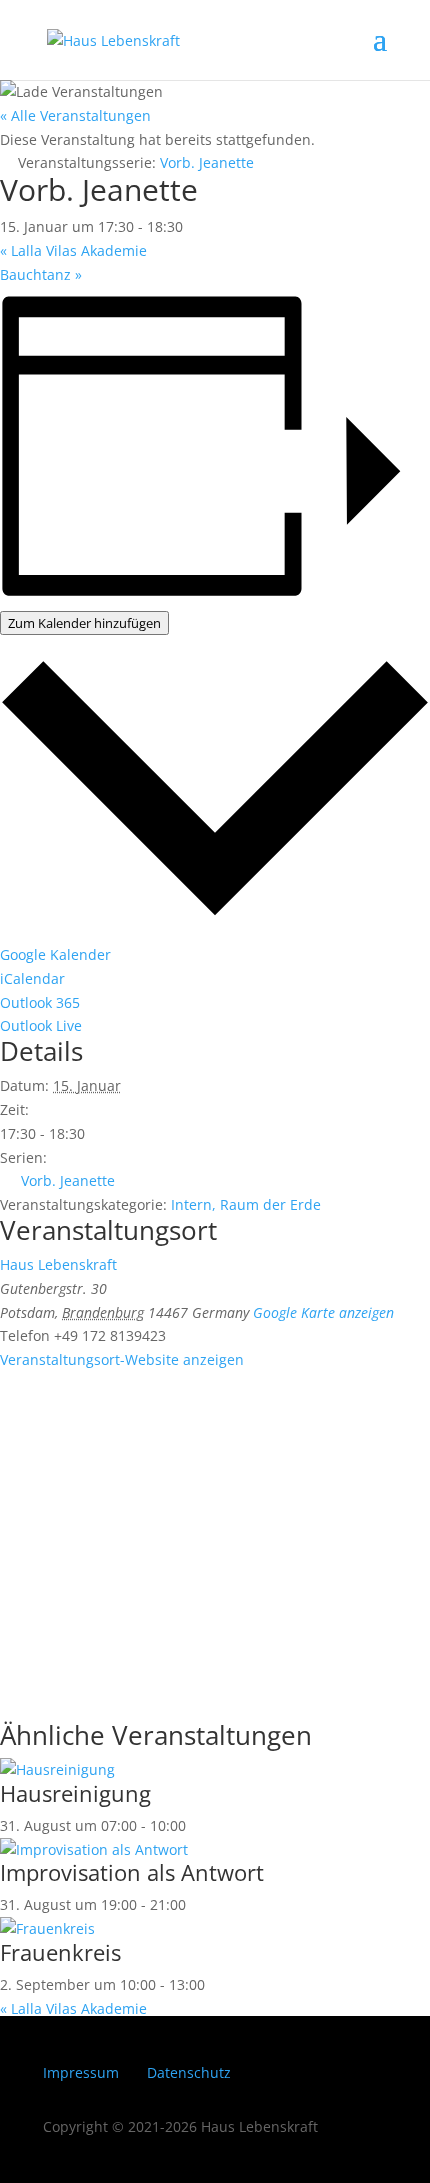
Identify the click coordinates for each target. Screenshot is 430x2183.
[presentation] (57, 1769)
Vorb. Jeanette (68, 1180)
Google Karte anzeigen (323, 1312)
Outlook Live (41, 1025)
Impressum (81, 2072)
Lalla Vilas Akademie (73, 250)
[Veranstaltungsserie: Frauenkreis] (216, 1984)
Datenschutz (189, 2072)
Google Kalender (55, 954)
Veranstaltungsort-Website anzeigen (122, 1359)
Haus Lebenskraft (58, 1264)
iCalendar (32, 978)
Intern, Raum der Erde (246, 1204)
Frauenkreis (60, 1952)
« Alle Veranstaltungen (75, 115)
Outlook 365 (40, 1002)
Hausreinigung (75, 1793)
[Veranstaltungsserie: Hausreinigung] (197, 1825)
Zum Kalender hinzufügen (84, 623)
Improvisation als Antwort (132, 1872)
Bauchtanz (41, 274)
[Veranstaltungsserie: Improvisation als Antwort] (197, 1904)
